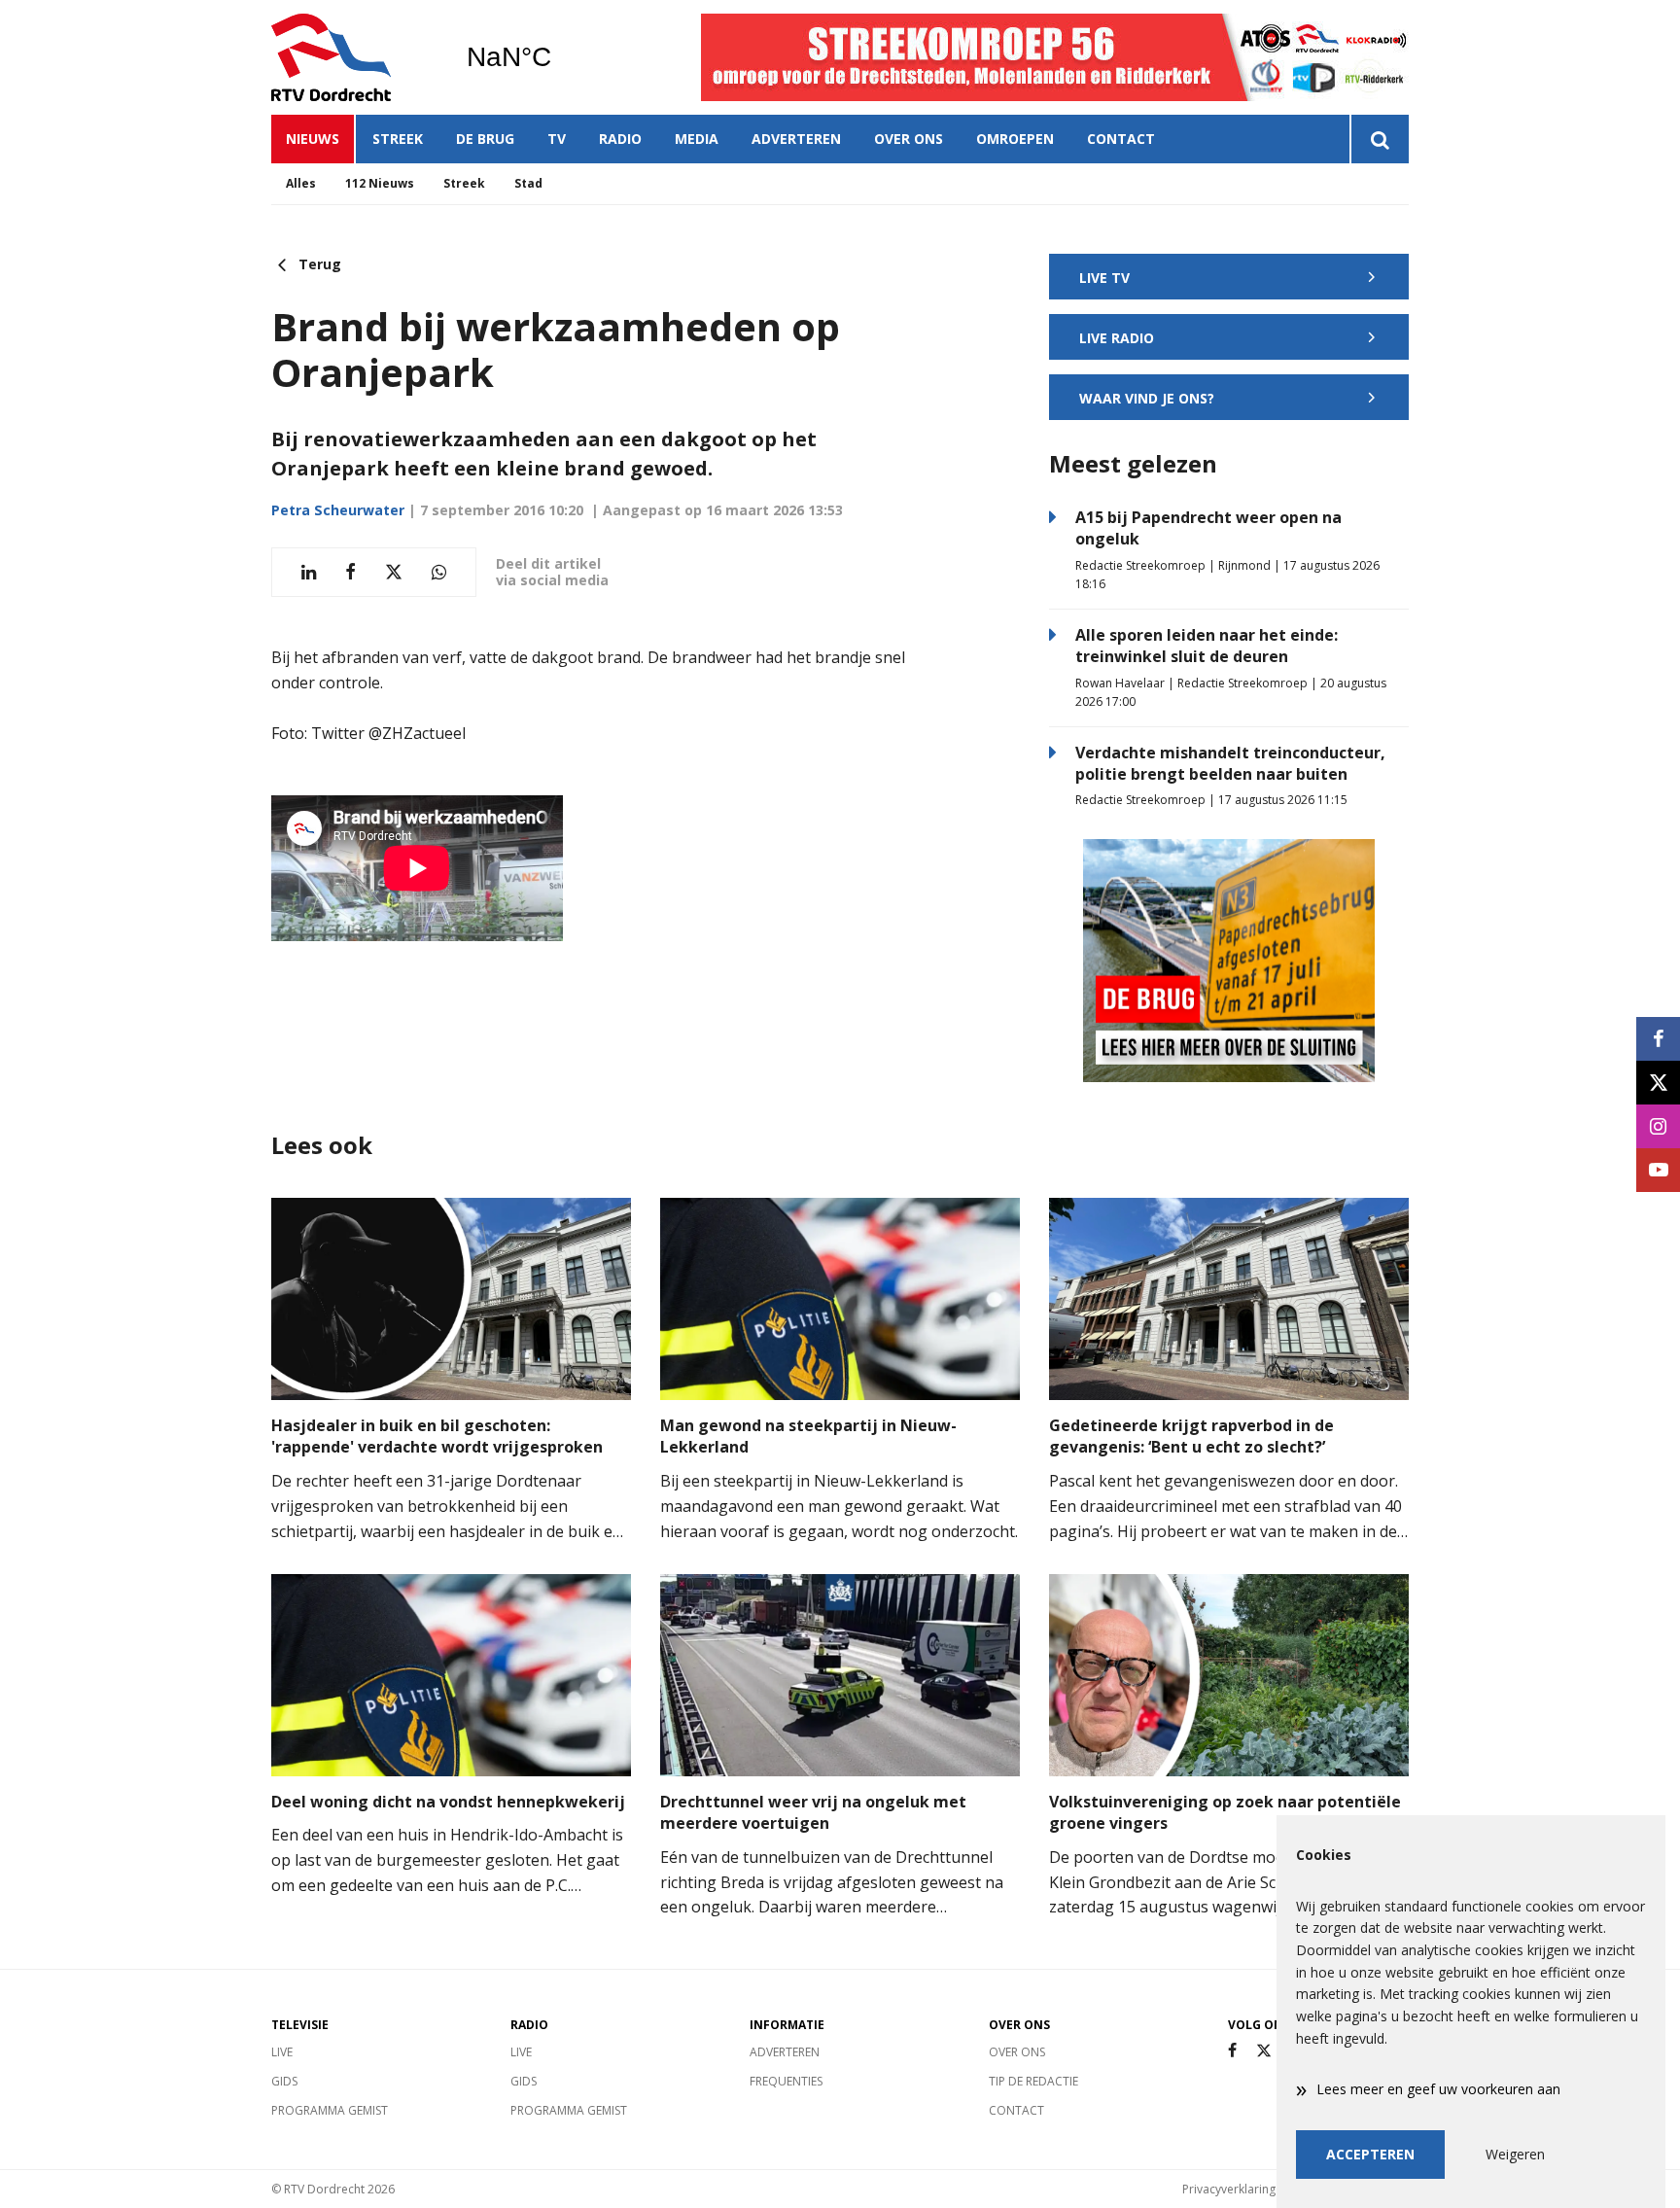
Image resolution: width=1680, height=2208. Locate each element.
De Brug (485, 139)
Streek (398, 139)
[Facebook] (1232, 2051)
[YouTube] (1658, 1170)
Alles (301, 183)
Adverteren (796, 139)
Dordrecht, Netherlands (559, 57)
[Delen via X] (394, 572)
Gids (284, 2081)
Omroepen (1015, 139)
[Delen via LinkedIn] (309, 572)
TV (557, 139)
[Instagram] (1658, 1126)
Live (282, 2052)
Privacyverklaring (1229, 2189)
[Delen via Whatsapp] (439, 572)
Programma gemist (330, 2110)
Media (697, 139)
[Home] (354, 57)
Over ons (909, 139)
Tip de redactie (1033, 2081)
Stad (528, 183)
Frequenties (786, 2081)
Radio (620, 139)
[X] (1264, 2051)
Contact (1121, 139)
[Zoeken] (1379, 139)
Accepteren (1370, 2154)
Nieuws (313, 139)
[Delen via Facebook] (350, 572)
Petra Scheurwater (338, 510)
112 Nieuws (380, 183)
